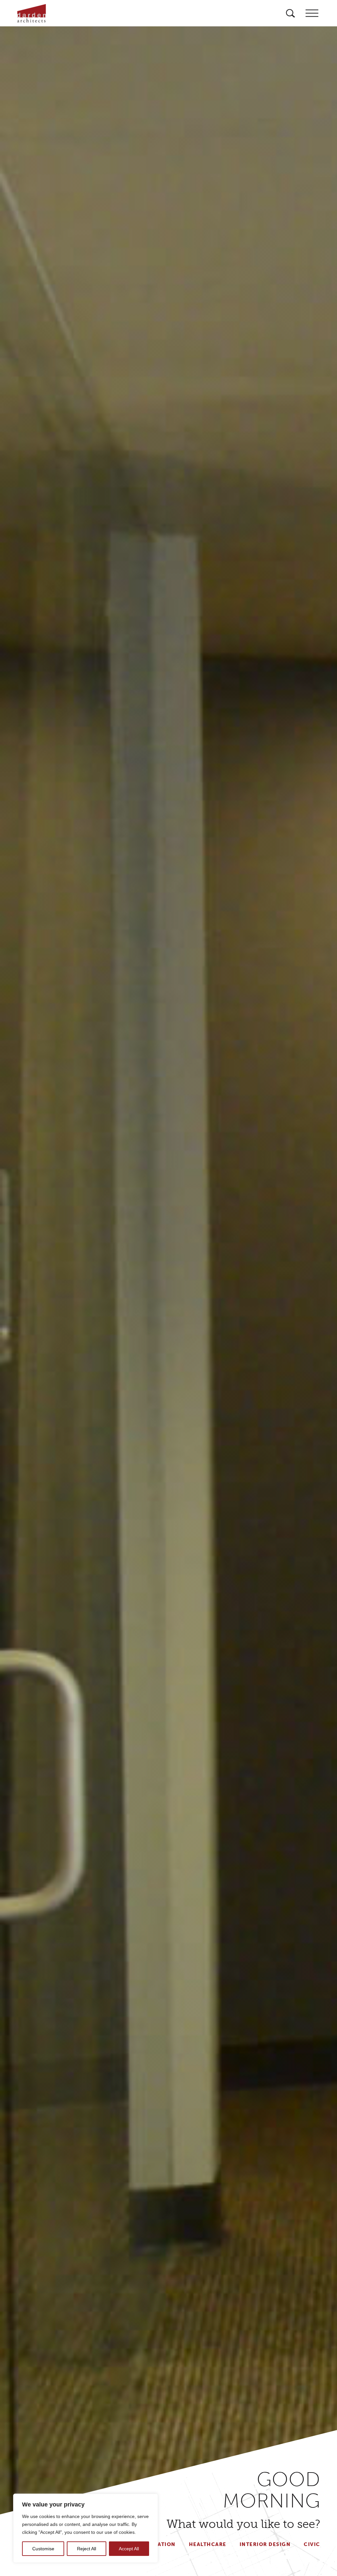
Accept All (129, 2549)
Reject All (87, 2549)
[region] (86, 2528)
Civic (312, 2544)
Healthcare (208, 2544)
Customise (43, 2549)
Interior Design (265, 2544)
